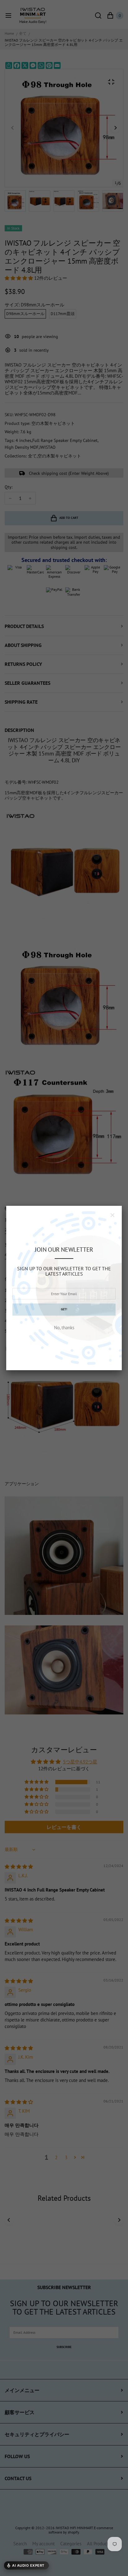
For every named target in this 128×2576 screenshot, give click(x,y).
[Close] (112, 1215)
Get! (64, 1309)
